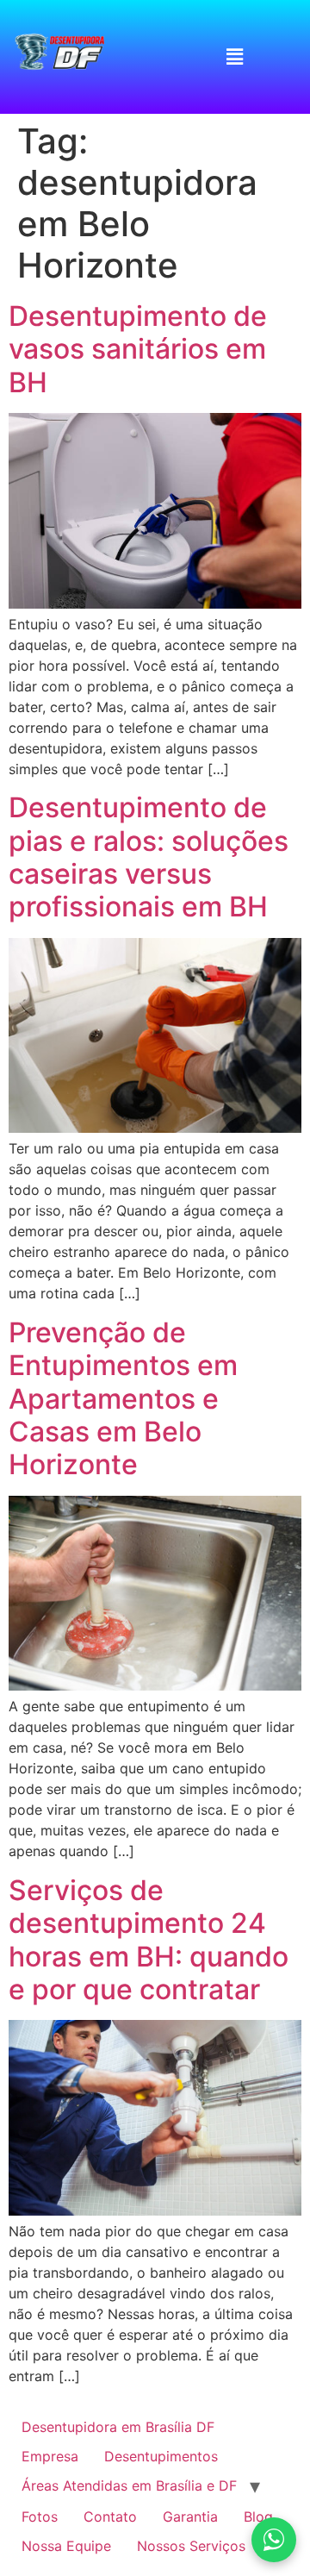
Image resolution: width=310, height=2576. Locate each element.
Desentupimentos (161, 2456)
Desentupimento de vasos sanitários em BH (138, 349)
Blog (258, 2517)
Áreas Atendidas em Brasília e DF (129, 2485)
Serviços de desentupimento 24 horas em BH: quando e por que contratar (149, 1940)
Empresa (50, 2456)
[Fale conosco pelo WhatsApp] (274, 2540)
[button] (234, 56)
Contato (110, 2517)
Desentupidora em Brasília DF (118, 2427)
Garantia (190, 2517)
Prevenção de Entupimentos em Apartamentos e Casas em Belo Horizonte (123, 1399)
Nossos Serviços (191, 2546)
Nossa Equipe (66, 2546)
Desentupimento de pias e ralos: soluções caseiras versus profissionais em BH (149, 857)
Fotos (40, 2517)
